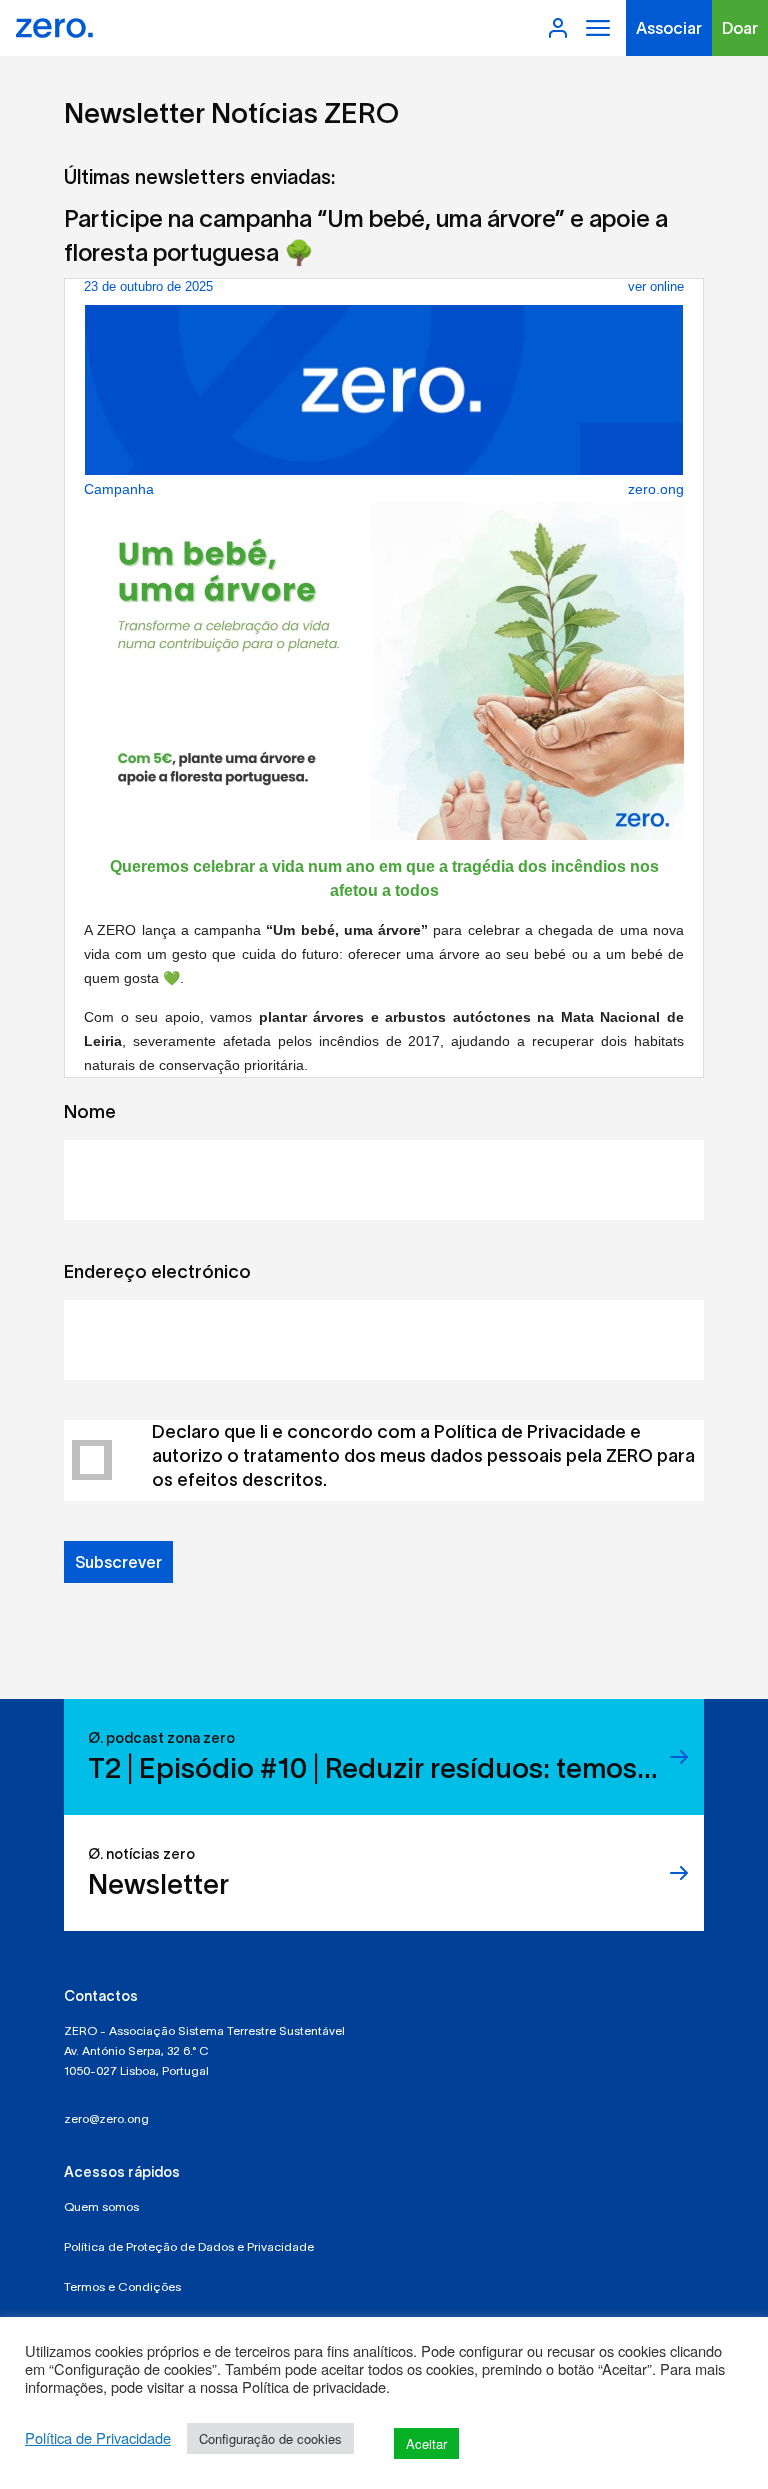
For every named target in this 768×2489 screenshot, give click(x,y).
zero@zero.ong (106, 2118)
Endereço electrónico (157, 1272)
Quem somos (101, 2206)
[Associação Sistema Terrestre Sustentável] (54, 28)
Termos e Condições (122, 2286)
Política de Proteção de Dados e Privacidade (189, 2246)
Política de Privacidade (98, 2438)
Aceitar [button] (426, 2443)
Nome (90, 1112)
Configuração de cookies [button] (270, 2438)
